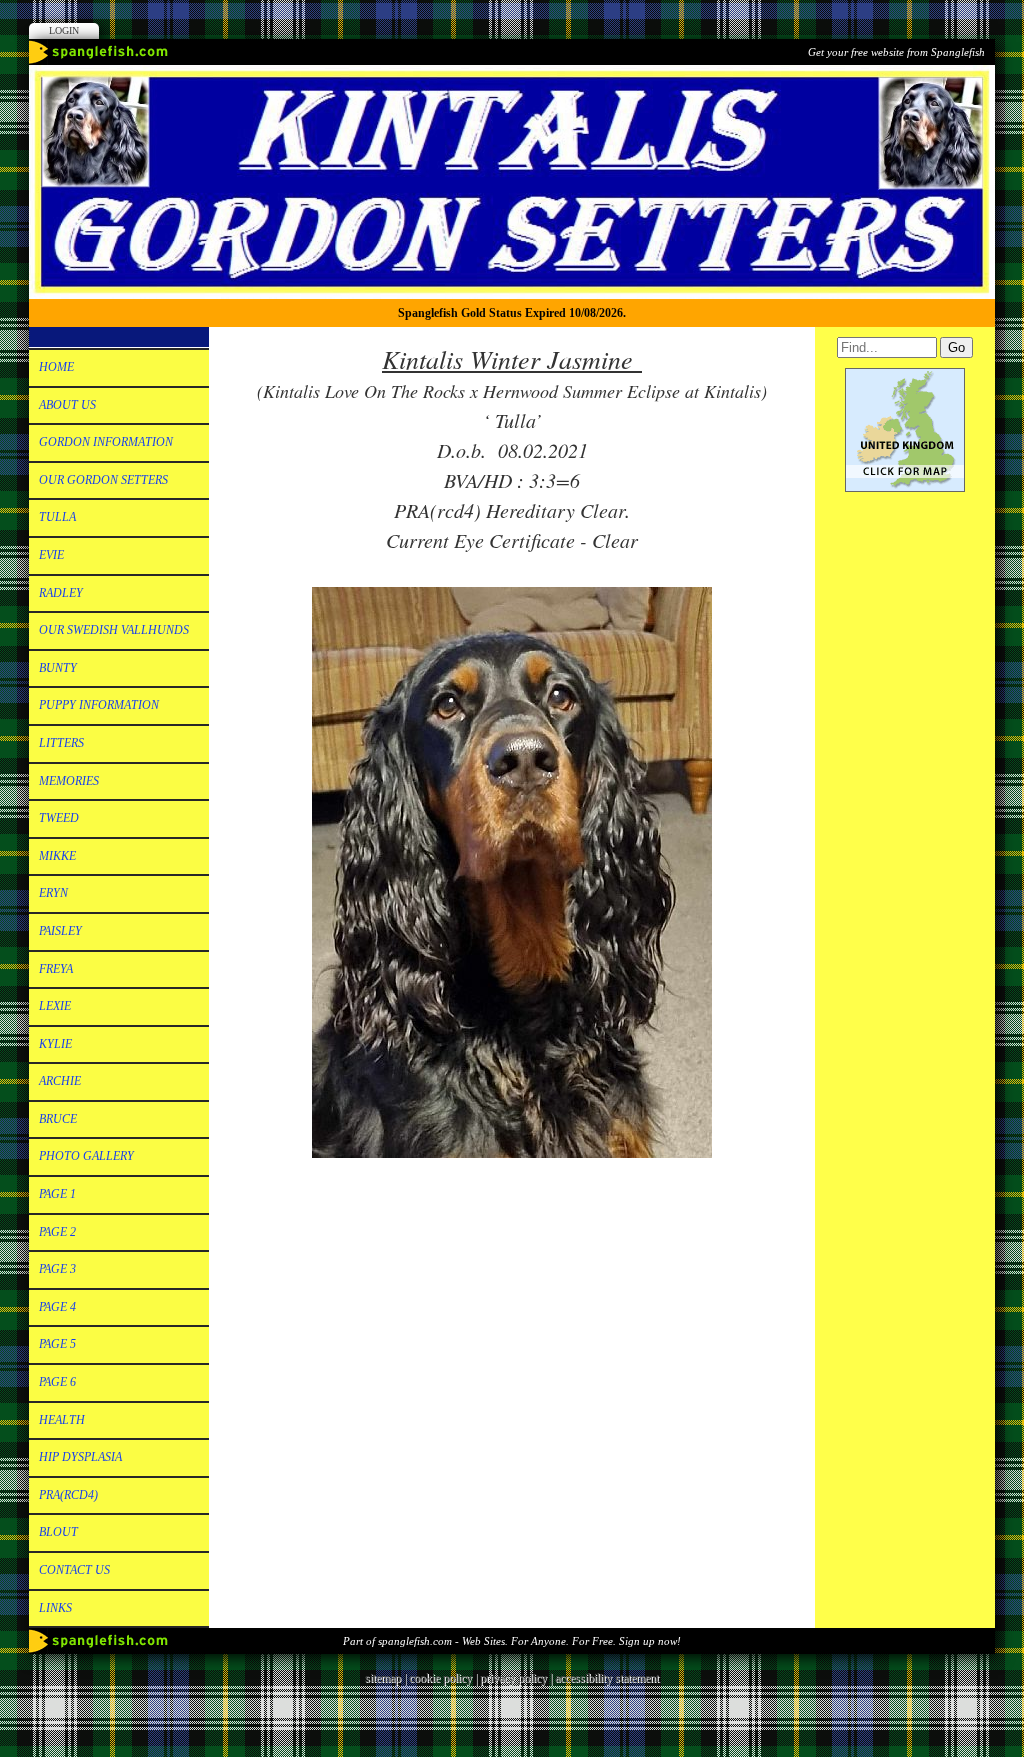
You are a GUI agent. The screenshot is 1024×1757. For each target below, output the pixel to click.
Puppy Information (99, 705)
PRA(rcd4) (68, 1495)
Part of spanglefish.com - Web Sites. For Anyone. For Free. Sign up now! (512, 1641)
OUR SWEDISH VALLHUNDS (114, 630)
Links (55, 1608)
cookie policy (440, 1678)
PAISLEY (60, 931)
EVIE (51, 555)
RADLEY (61, 593)
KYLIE (55, 1044)
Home (56, 367)
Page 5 (57, 1344)
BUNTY (58, 668)
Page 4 (57, 1307)
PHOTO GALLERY (86, 1156)
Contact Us (74, 1570)
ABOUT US (67, 405)
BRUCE (58, 1119)
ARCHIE (60, 1081)
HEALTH (62, 1420)
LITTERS (61, 743)
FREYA (56, 969)
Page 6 (57, 1382)
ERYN (53, 893)
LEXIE (55, 1006)
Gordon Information (106, 442)
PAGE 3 (57, 1269)
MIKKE (57, 856)
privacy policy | (517, 1678)
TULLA (57, 517)
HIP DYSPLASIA (80, 1457)
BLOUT (58, 1532)
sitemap (383, 1678)
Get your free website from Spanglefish (896, 52)
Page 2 (57, 1232)
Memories (69, 781)
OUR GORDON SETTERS (103, 480)
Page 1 (57, 1194)
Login (64, 30)
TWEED (59, 818)
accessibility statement (607, 1678)
